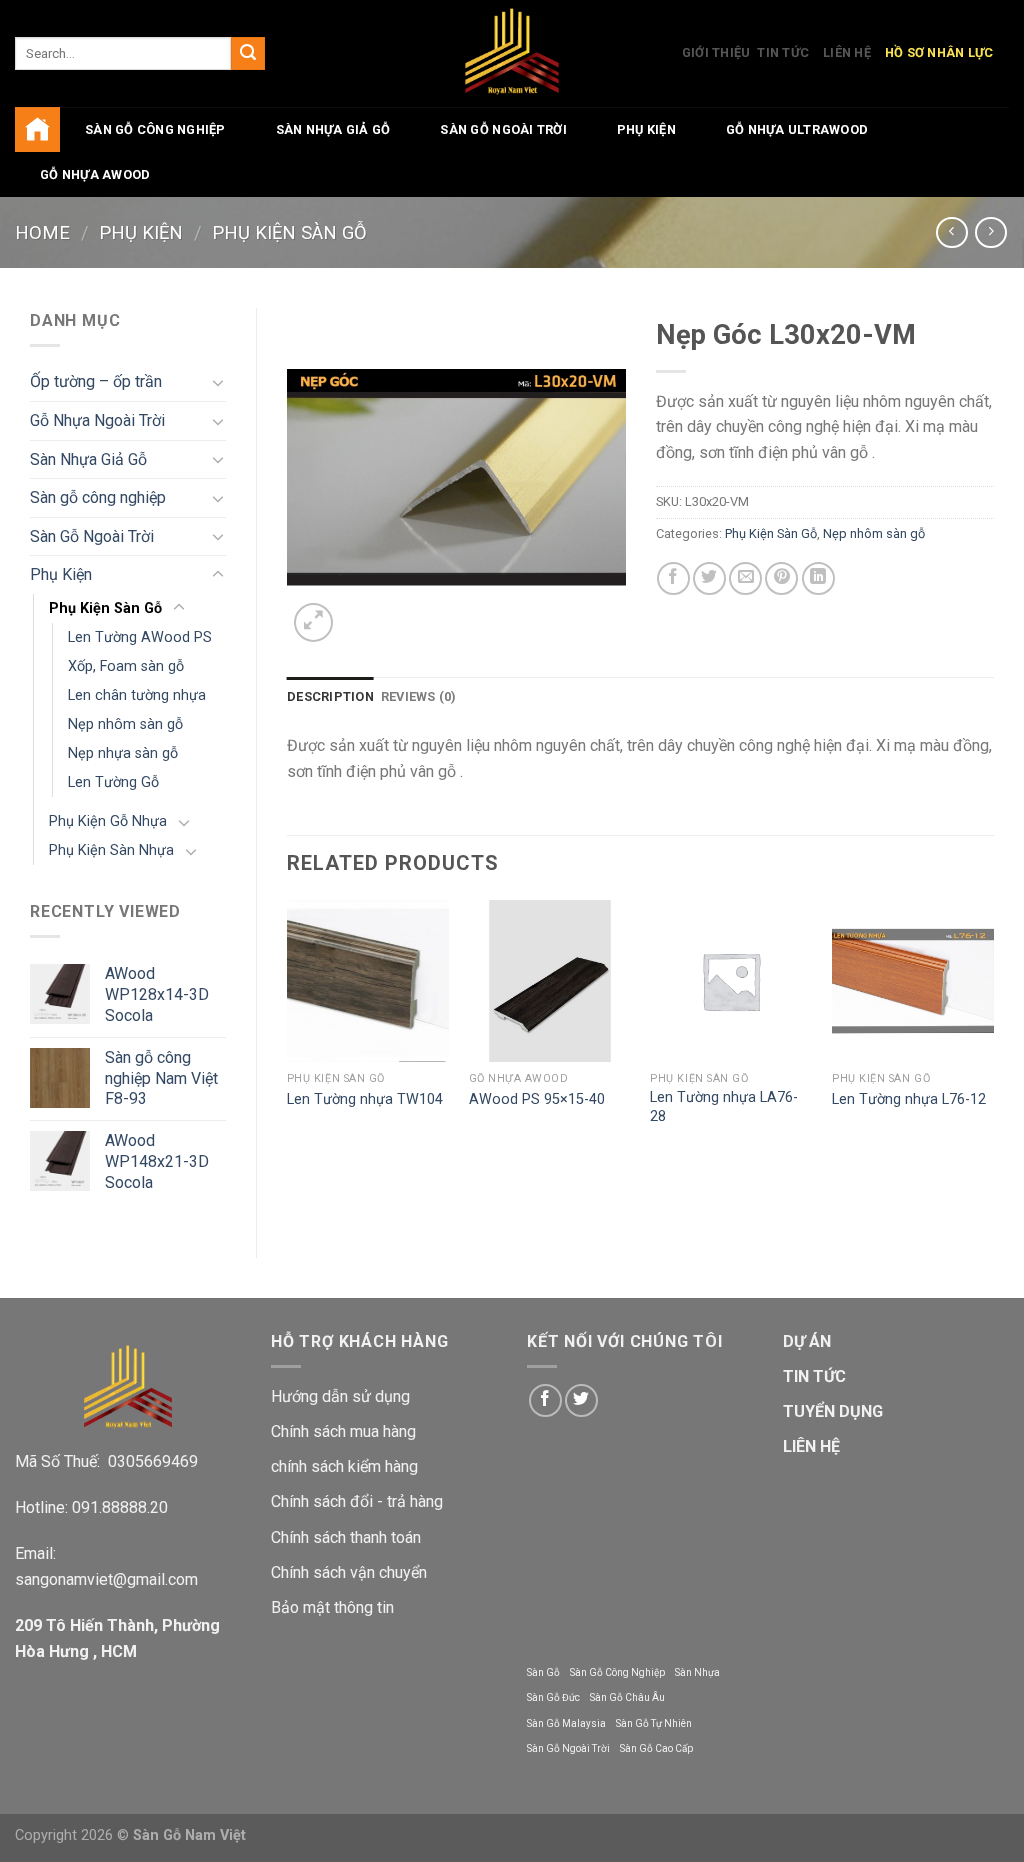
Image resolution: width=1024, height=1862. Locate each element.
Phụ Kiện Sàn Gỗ (289, 232)
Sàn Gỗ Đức (553, 1697)
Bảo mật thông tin (332, 1607)
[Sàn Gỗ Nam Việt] (512, 53)
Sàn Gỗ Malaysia (566, 1723)
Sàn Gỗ (543, 1672)
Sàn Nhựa (697, 1672)
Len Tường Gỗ (113, 782)
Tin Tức (783, 52)
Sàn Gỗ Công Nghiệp (617, 1672)
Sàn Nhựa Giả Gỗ (333, 129)
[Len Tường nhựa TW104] (368, 981)
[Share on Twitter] (709, 578)
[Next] (993, 1032)
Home (42, 232)
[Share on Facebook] (673, 578)
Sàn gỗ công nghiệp (155, 129)
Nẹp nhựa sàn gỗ (123, 753)
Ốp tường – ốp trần (96, 381)
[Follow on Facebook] (545, 1400)
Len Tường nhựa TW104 (365, 1099)
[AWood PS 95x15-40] (550, 981)
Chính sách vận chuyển (349, 1572)
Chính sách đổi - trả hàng (357, 1501)
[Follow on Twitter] (581, 1400)
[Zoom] (313, 622)
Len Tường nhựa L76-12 (909, 1099)
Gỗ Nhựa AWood (95, 174)
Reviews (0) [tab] (419, 696)
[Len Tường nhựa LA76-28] (731, 981)
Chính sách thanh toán (346, 1537)
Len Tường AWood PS (140, 637)
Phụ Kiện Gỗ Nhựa (108, 821)
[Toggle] (218, 382)
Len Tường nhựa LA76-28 (724, 1107)
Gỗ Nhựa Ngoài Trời (97, 420)
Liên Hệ (847, 52)
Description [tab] (330, 696)
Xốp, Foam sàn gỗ (126, 666)
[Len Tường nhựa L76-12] (913, 981)
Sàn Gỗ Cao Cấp (656, 1748)
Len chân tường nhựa (137, 695)
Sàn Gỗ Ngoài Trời (503, 129)
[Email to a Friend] (745, 578)
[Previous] (288, 1032)
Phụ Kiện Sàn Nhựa (111, 850)
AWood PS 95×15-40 (537, 1099)
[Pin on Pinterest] (781, 578)
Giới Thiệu (716, 52)
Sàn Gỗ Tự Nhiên (654, 1723)
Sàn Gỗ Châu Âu (627, 1697)
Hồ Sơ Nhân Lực (939, 52)
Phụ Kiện (646, 129)
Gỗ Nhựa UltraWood (797, 129)
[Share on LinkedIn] (818, 578)
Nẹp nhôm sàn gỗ (125, 724)
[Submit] (248, 54)
